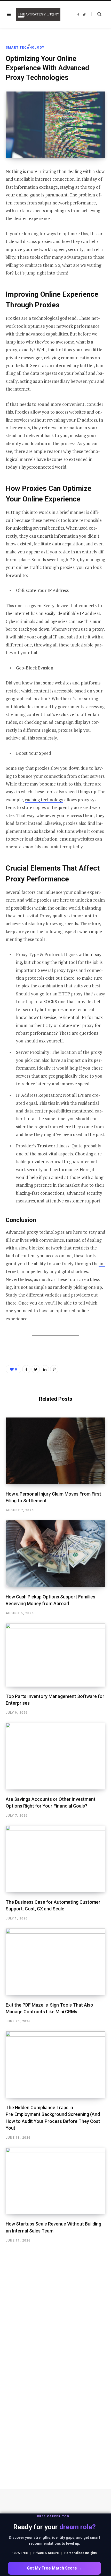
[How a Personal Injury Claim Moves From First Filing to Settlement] (55, 1451)
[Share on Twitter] (36, 1369)
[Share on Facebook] (26, 1369)
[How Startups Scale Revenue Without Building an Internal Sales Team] (55, 2181)
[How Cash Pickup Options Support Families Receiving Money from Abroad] (55, 1554)
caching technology (44, 800)
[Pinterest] (54, 1369)
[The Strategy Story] (38, 14)
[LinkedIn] (45, 1369)
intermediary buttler (73, 365)
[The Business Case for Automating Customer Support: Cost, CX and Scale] (55, 1859)
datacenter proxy (76, 1025)
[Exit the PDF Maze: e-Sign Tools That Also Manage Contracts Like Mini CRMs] (55, 1962)
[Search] (96, 14)
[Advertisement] (15, 120)
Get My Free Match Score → (54, 2568)
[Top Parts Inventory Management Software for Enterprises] (55, 1655)
